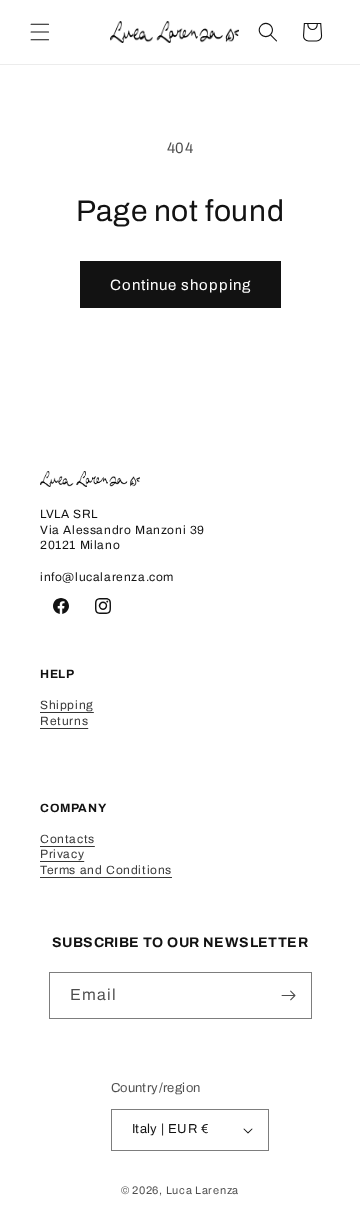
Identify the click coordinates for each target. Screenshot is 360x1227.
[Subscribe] (289, 995)
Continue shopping (180, 285)
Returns (64, 721)
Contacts (67, 839)
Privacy (62, 854)
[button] (40, 32)
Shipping (67, 705)
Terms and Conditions (106, 870)
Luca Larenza (202, 1190)
